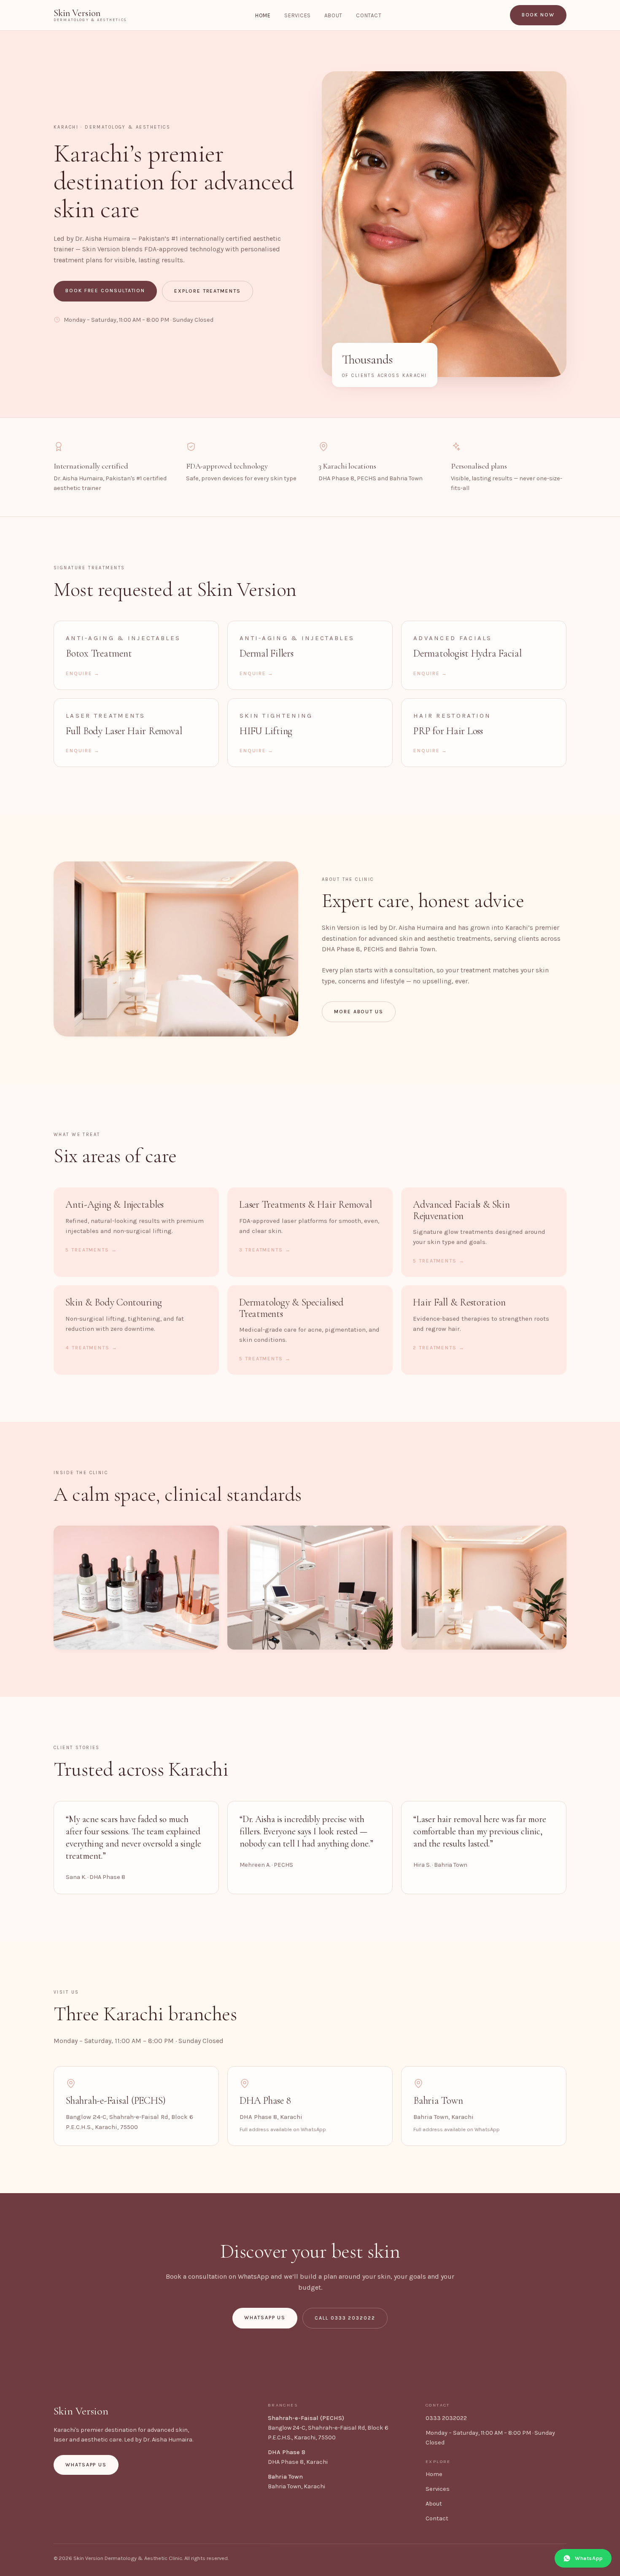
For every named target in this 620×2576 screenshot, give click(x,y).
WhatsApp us (265, 2318)
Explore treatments (208, 291)
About (333, 15)
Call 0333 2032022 (345, 2318)
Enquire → (83, 673)
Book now (538, 15)
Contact (369, 15)
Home (263, 15)
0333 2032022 (446, 2418)
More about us (359, 1012)
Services (298, 15)
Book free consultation (105, 291)
